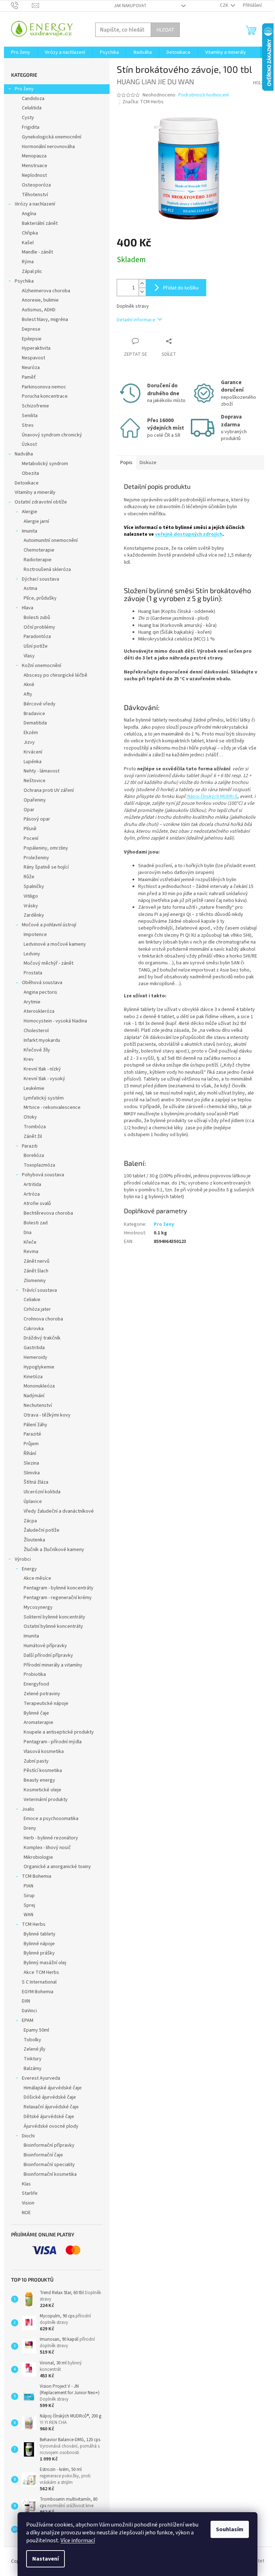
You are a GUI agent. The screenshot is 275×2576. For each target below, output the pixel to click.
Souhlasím (230, 2529)
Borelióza (34, 1155)
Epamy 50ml (36, 2030)
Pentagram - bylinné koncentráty (59, 1588)
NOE (26, 2213)
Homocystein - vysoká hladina (55, 1021)
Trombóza (35, 1127)
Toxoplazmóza (39, 1165)
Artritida (32, 1185)
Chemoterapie (39, 550)
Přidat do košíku (181, 287)
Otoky (30, 1117)
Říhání (30, 1454)
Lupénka (33, 762)
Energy (29, 1569)
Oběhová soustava (42, 983)
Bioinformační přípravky (49, 2145)
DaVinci (29, 2011)
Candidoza (33, 99)
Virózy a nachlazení (35, 204)
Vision (28, 2203)
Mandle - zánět (37, 252)
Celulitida (32, 108)
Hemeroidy (35, 1357)
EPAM (28, 2020)
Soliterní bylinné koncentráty (54, 1617)
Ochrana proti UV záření (49, 790)
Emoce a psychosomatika (51, 1819)
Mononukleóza (39, 1386)
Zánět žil (33, 1136)
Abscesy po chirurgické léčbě (56, 675)
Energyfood (36, 1684)
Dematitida (35, 723)
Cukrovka (34, 1329)
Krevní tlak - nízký (42, 1069)
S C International (39, 1982)
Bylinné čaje (36, 1713)
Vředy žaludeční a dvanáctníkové (59, 1511)
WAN (28, 1915)
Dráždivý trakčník (42, 1338)
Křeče (30, 1242)
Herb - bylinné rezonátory (51, 1838)
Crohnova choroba (43, 1319)
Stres (28, 425)
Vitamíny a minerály (35, 492)
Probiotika (35, 1674)
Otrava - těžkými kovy (47, 1415)
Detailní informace (136, 320)
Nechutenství (38, 1405)
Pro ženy (24, 89)
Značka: (143, 102)
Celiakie (32, 1300)
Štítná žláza (36, 1482)
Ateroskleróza (39, 1011)
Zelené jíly (35, 2049)
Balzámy (33, 2069)
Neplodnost (34, 175)
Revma (31, 1252)
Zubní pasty (36, 1761)
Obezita (30, 473)
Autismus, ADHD (39, 310)
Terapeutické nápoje (46, 1703)
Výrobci (23, 1559)
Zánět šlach (36, 1271)
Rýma (28, 262)
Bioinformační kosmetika (50, 2174)
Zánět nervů (37, 1261)
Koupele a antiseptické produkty (59, 1732)
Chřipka (30, 233)
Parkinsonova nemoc (44, 387)
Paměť (29, 377)
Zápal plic (32, 271)
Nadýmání (34, 1396)
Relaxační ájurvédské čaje (51, 2107)
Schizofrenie (35, 406)
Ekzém (31, 733)
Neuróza (31, 368)
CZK (225, 5)
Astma (30, 589)
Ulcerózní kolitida (42, 1492)
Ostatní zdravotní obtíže (41, 502)
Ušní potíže (36, 646)
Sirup (29, 1896)
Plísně (30, 829)
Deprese (31, 329)
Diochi (28, 2136)
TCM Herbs (34, 1924)
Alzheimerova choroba (46, 291)
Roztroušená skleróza (47, 569)
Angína (29, 214)
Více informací (78, 2540)
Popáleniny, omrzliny (46, 848)
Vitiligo (31, 896)
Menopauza (34, 156)
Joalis (28, 1809)
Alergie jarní (36, 521)
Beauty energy (39, 1780)
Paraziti (30, 1146)
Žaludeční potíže (42, 1530)
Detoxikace (27, 483)
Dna (28, 1233)
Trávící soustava (39, 1290)
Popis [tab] (126, 463)
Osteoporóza (36, 185)
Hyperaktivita (36, 348)
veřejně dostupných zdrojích (189, 534)
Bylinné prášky (39, 1953)
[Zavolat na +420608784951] (22, 5)
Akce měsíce (37, 1578)
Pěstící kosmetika (43, 1771)
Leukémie (34, 1088)
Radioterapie (38, 560)
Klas (26, 2184)
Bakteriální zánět (40, 223)
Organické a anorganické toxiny (57, 1867)
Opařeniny (35, 800)
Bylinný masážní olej (45, 1963)
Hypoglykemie (39, 1367)
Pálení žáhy (35, 1425)
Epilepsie (32, 339)
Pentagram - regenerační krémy (58, 1598)
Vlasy (29, 656)
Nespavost (33, 358)
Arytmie (32, 1002)
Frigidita (31, 127)
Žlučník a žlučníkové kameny (54, 1550)
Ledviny (32, 954)
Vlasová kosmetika (44, 1752)
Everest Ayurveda (41, 2078)
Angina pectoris (40, 992)
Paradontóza (37, 637)
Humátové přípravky (45, 1646)
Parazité (32, 1434)
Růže (29, 877)
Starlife (30, 2193)
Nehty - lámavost (42, 771)
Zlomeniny (35, 1281)
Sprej (29, 1905)
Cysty (28, 118)
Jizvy (29, 742)
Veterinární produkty (46, 1800)
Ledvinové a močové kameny (55, 944)
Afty (28, 694)
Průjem (31, 1444)
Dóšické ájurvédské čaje (50, 2097)
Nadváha (24, 454)
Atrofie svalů (37, 1204)
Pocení (31, 838)
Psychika (24, 281)
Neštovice (35, 781)
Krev (29, 1059)
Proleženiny (36, 858)
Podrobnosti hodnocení (204, 95)
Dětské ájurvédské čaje (49, 2117)
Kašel (28, 243)
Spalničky (34, 887)
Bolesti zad (36, 1223)
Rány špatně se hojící (46, 867)
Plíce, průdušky (40, 598)
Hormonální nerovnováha (48, 147)
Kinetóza (33, 1377)
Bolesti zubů (37, 618)
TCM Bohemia (37, 1876)
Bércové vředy (40, 704)
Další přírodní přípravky (48, 1655)
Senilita (30, 416)
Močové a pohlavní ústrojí (49, 925)
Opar (29, 810)
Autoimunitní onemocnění (51, 540)
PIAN (28, 1886)
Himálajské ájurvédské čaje (53, 2088)
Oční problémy (39, 627)
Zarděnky (34, 915)
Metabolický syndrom (45, 464)
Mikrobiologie (38, 1857)
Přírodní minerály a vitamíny (53, 1665)
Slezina (31, 1463)
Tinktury (33, 2059)
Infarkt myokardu (42, 1040)
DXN (26, 2001)
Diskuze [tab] (148, 463)
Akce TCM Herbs (41, 1972)
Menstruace (35, 166)
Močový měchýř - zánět (49, 963)
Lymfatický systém (44, 1098)
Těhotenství (35, 195)
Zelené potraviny (42, 1694)
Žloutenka (34, 1540)
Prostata (33, 973)
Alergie (30, 512)
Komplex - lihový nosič (47, 1848)
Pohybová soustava (43, 1175)
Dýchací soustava (40, 579)
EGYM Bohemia (38, 1992)
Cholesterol (36, 1031)
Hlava (28, 608)
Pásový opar (37, 819)
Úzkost (29, 444)
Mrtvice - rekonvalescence (52, 1107)
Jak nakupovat (130, 6)
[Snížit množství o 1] (142, 292)
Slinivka (32, 1473)
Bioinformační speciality (49, 2165)
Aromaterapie (38, 1722)
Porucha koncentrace (45, 396)
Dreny (30, 1828)
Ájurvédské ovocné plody (51, 2126)
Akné (29, 685)
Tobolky (32, 2040)
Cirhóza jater (37, 1309)
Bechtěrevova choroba (48, 1213)
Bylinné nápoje (39, 1944)
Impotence (35, 935)
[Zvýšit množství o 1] (142, 283)
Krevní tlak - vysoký (44, 1079)
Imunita (30, 531)
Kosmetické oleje (42, 1790)
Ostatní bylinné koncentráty (53, 1626)
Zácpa (30, 1521)
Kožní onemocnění (42, 666)
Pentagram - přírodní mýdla (53, 1742)
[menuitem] (21, 52)
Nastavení (45, 2559)
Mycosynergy (38, 1607)
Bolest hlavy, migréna (45, 320)
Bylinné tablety (40, 1934)
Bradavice (34, 714)
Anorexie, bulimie (40, 300)
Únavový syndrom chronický (52, 435)
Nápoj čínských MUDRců (212, 797)
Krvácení (33, 752)
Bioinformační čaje (43, 2155)
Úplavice (33, 1502)
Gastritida (34, 1348)
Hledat (165, 30)
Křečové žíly (37, 1050)
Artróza (32, 1194)
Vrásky (31, 906)
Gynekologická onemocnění (52, 137)
